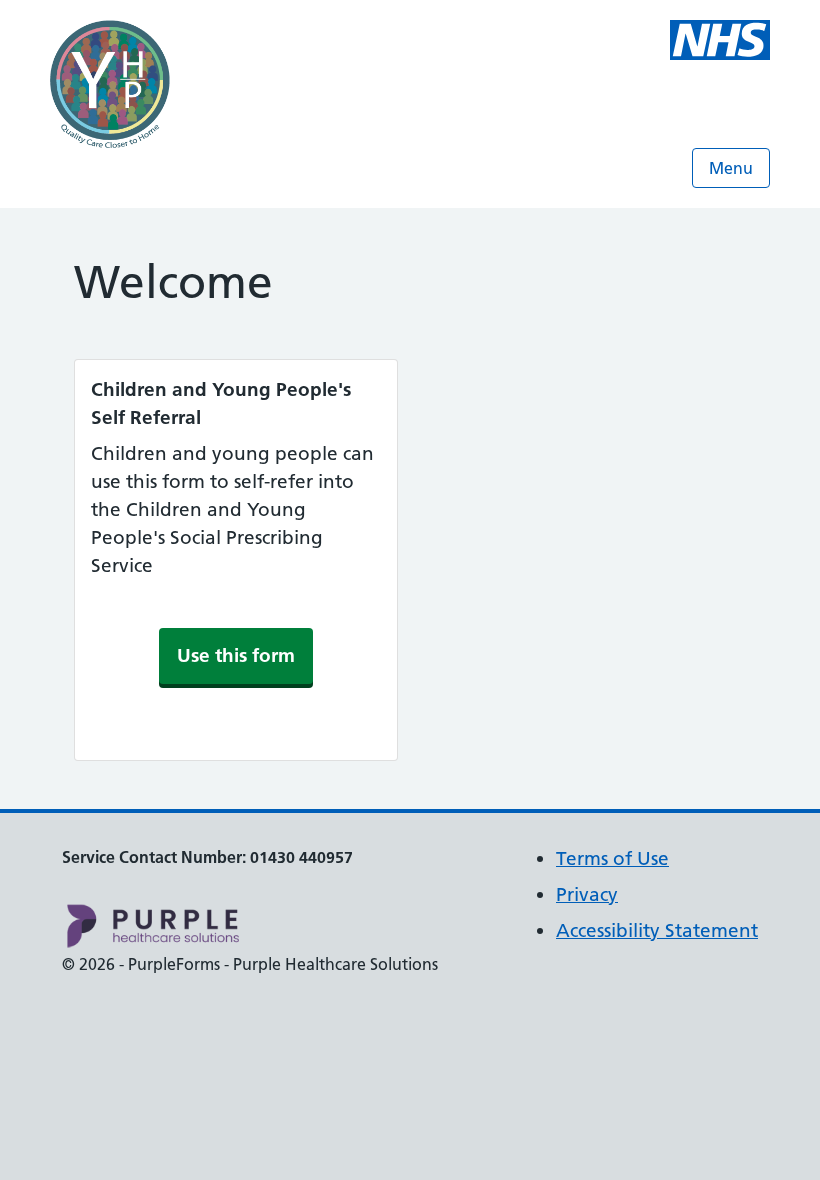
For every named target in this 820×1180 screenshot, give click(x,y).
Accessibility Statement (657, 930)
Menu (731, 168)
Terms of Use (612, 858)
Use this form (236, 655)
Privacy (587, 894)
